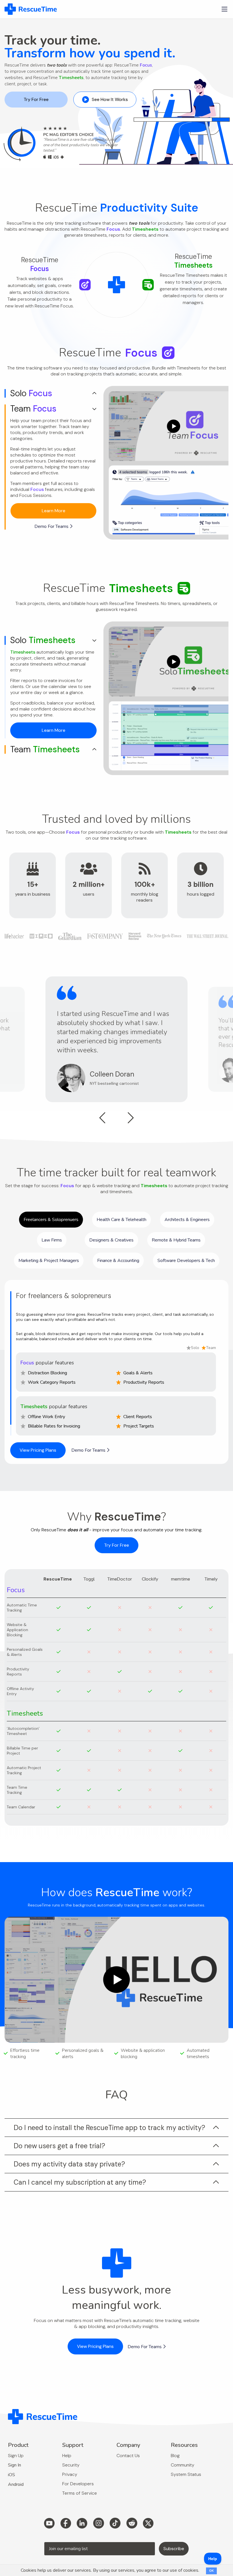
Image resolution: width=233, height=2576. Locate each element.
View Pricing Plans (38, 1450)
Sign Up (16, 2456)
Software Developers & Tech (186, 1261)
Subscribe (174, 2549)
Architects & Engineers (187, 1220)
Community (183, 2465)
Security (71, 2465)
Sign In (14, 2465)
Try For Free (36, 99)
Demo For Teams (52, 526)
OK (211, 2571)
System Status (186, 2474)
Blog (175, 2456)
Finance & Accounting (118, 1261)
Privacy (70, 2474)
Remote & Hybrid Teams (176, 1240)
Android (16, 2484)
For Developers (78, 2484)
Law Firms (52, 1240)
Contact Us (128, 2456)
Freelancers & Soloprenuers (51, 1220)
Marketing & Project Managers (49, 1261)
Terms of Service (80, 2493)
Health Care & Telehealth (121, 1220)
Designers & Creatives (111, 1240)
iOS (12, 2475)
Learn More (54, 511)
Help (67, 2456)
